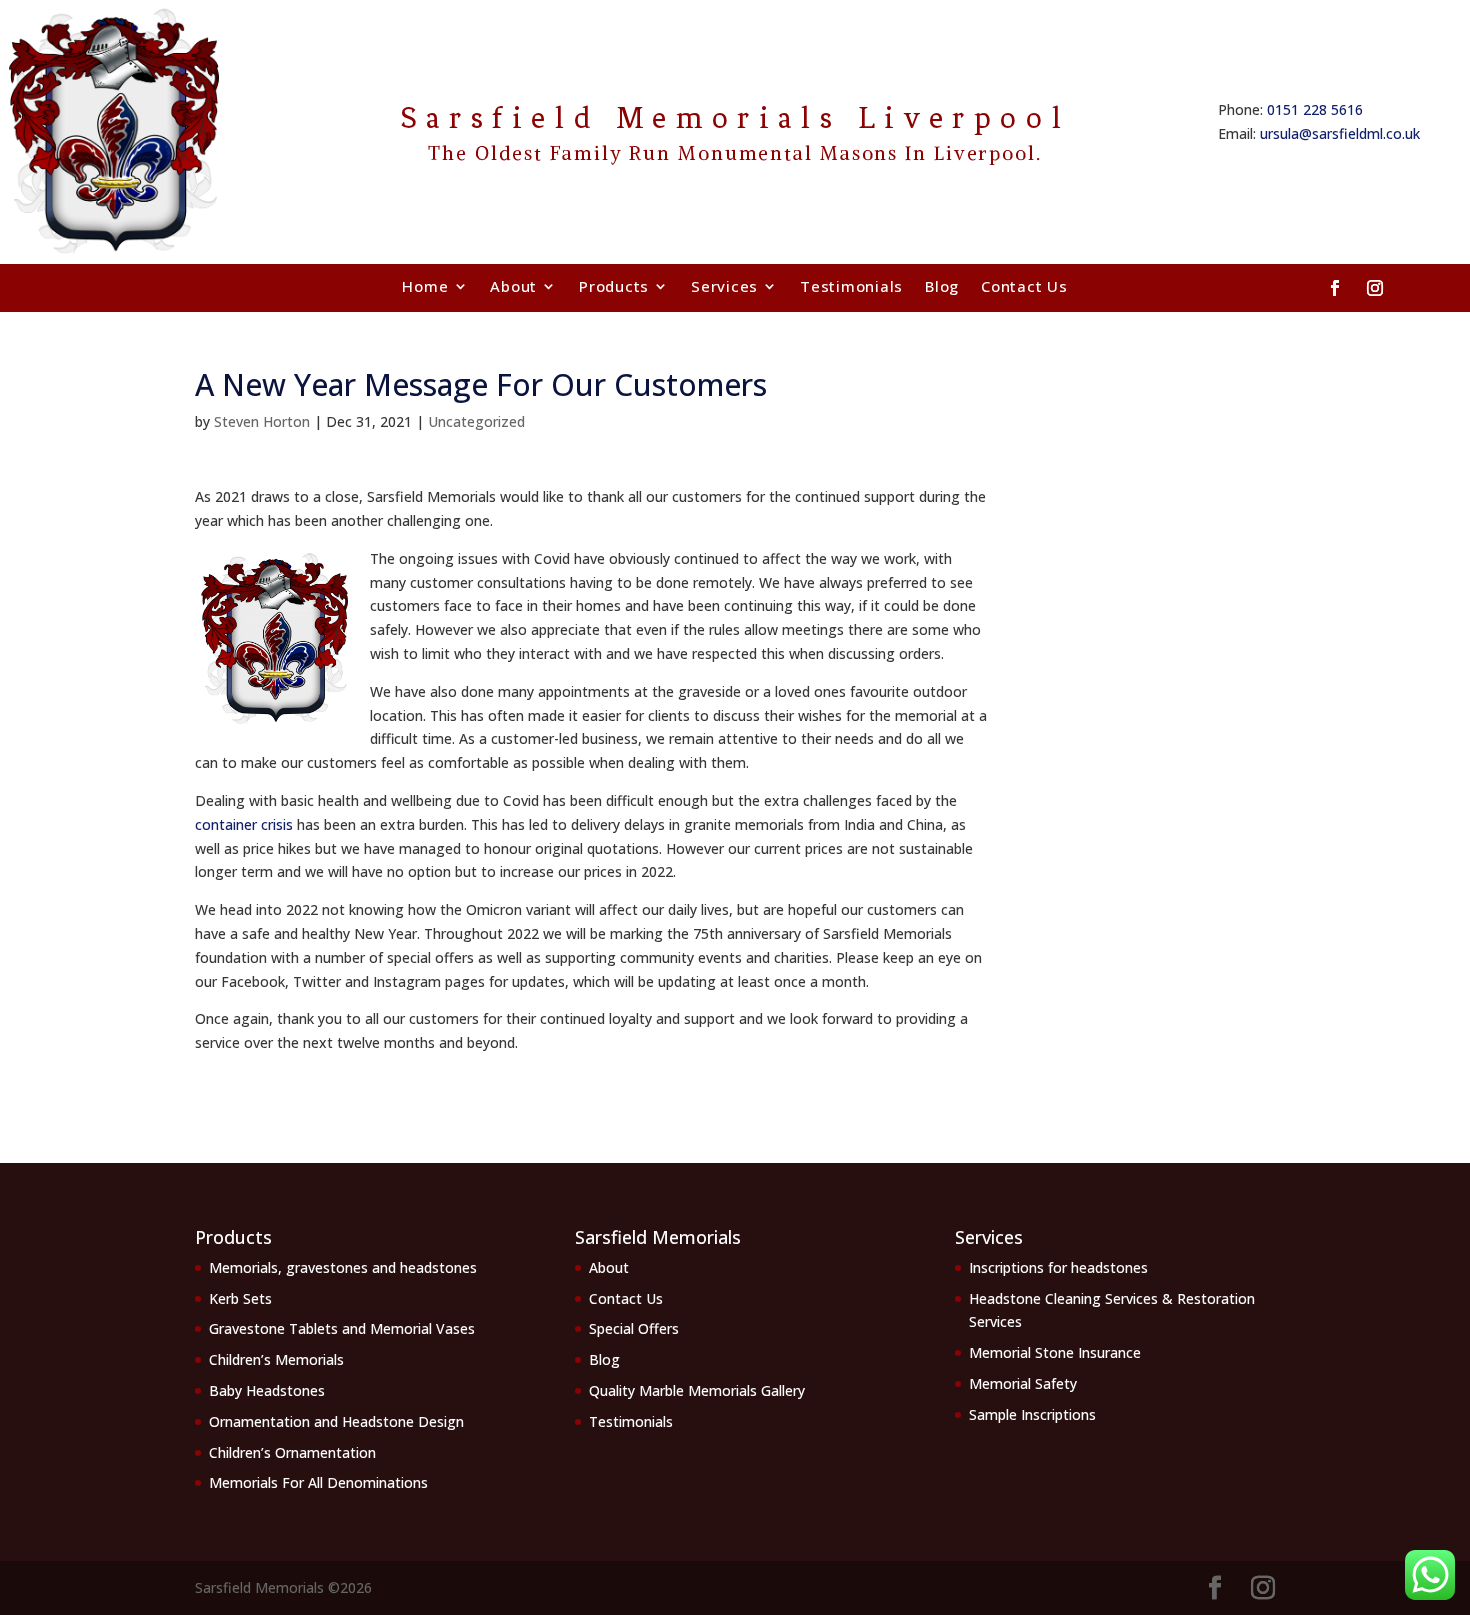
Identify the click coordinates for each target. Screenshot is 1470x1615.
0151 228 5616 (1315, 109)
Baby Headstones (267, 1390)
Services (724, 286)
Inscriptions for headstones (1058, 1267)
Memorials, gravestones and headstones (343, 1267)
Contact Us (1024, 286)
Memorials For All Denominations (318, 1482)
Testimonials (851, 286)
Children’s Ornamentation (292, 1452)
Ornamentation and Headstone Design (336, 1421)
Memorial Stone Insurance (1055, 1352)
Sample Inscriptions (1032, 1414)
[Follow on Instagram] (1375, 288)
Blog (942, 286)
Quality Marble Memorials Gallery (697, 1390)
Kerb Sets (240, 1298)
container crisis (244, 824)
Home (425, 286)
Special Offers (634, 1328)
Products (614, 286)
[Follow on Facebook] (1335, 288)
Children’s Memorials (276, 1359)
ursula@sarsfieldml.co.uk (1340, 133)
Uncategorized (476, 421)
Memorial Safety (1023, 1383)
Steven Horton (262, 421)
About (513, 286)
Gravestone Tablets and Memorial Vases (342, 1328)
